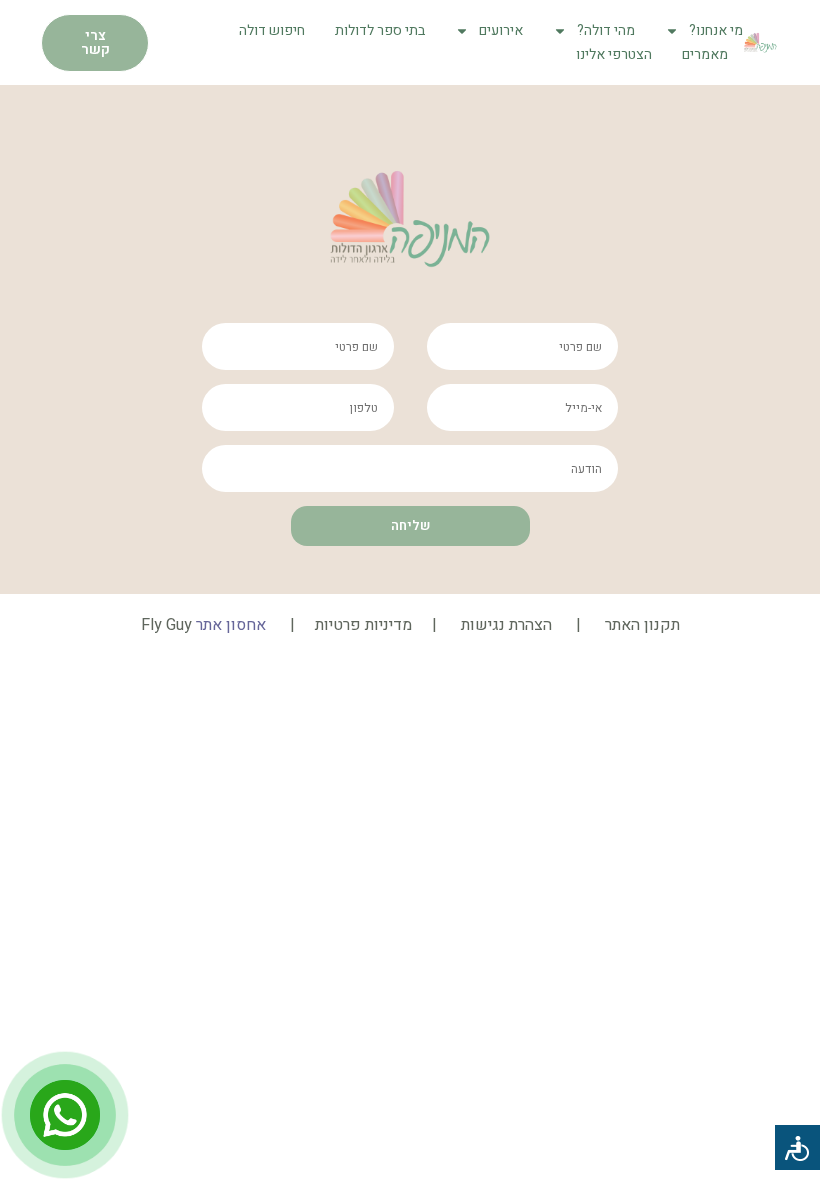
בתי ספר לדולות (380, 30)
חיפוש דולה (272, 30)
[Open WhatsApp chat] (65, 1115)
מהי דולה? (606, 30)
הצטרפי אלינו (614, 54)
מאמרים (705, 54)
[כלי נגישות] (797, 1147)
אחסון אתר (231, 625)
